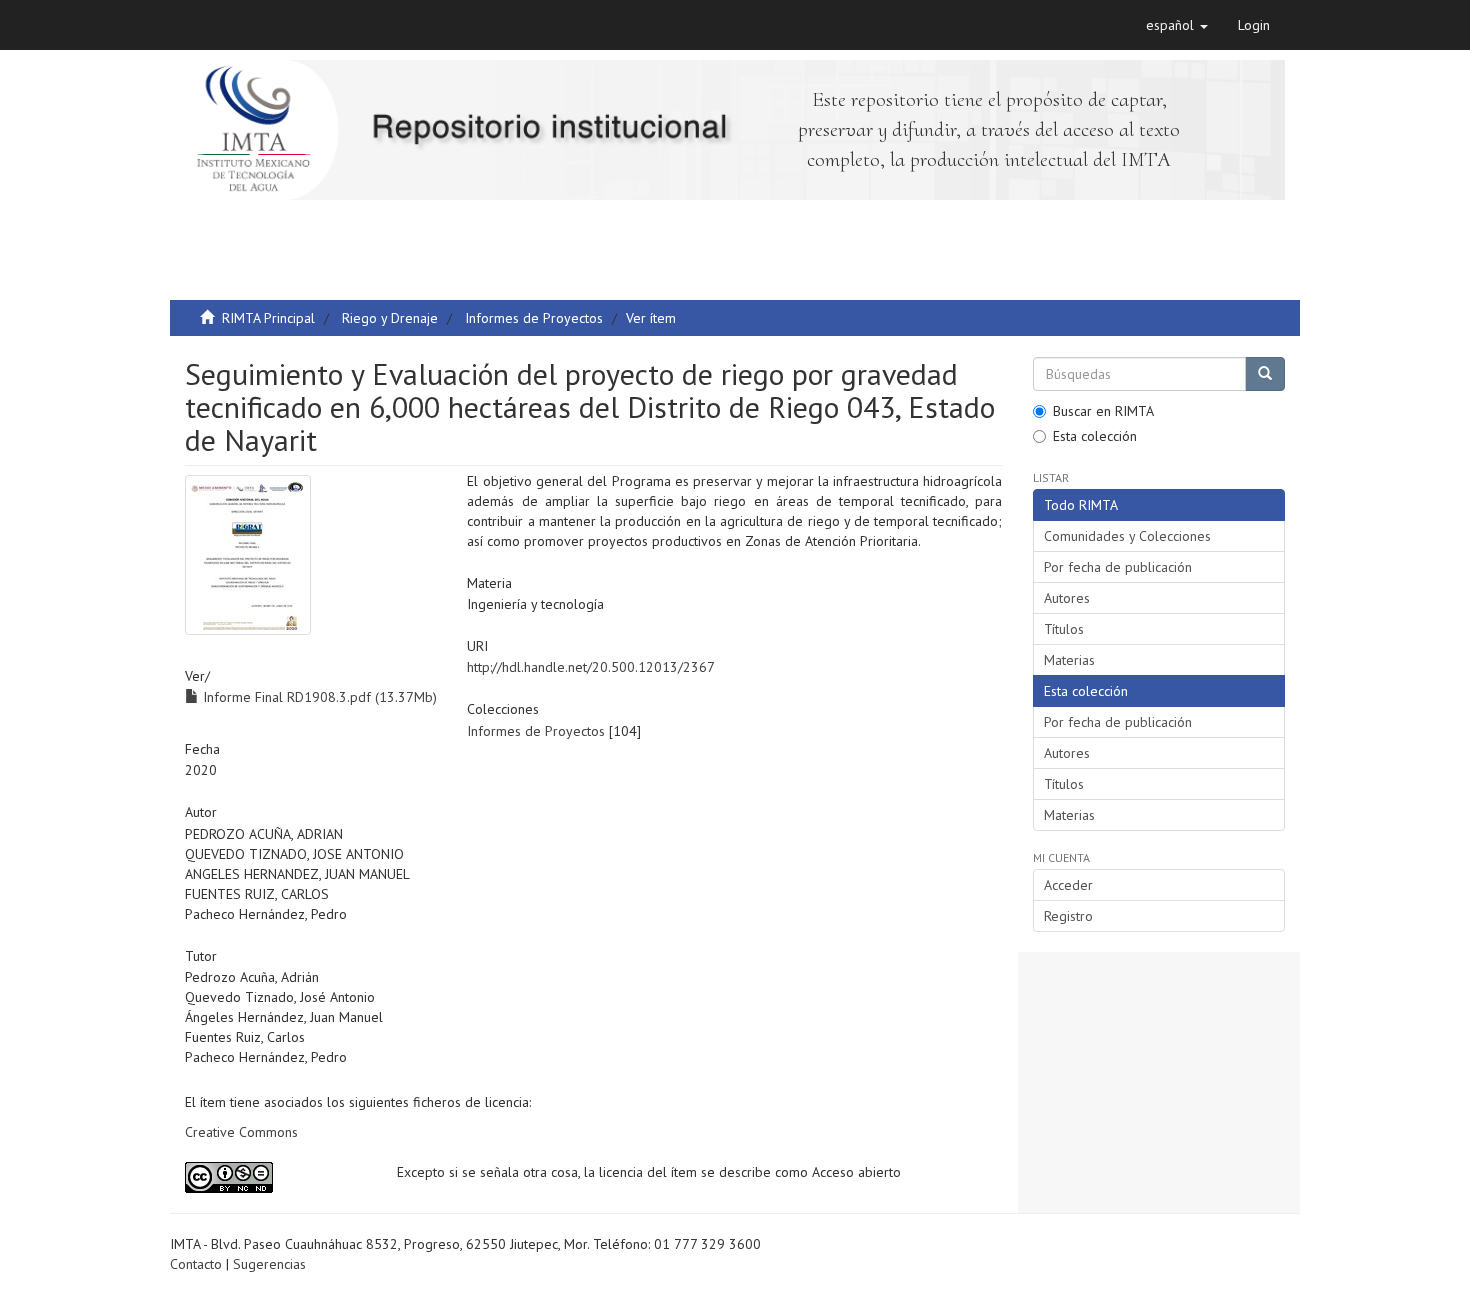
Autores (1067, 598)
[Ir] (1265, 374)
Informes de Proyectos (534, 318)
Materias (1069, 660)
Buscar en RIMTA (1103, 411)
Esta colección (1095, 436)
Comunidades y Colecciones (1127, 536)
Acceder (1068, 885)
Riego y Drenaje (390, 318)
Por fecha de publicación (1118, 567)
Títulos (1064, 629)
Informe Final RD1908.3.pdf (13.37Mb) (318, 697)
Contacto (196, 1264)
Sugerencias (269, 1264)
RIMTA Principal (268, 318)
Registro (1068, 916)
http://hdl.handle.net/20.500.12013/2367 (591, 667)
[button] (1177, 25)
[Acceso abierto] (276, 1177)
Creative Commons (241, 1132)
